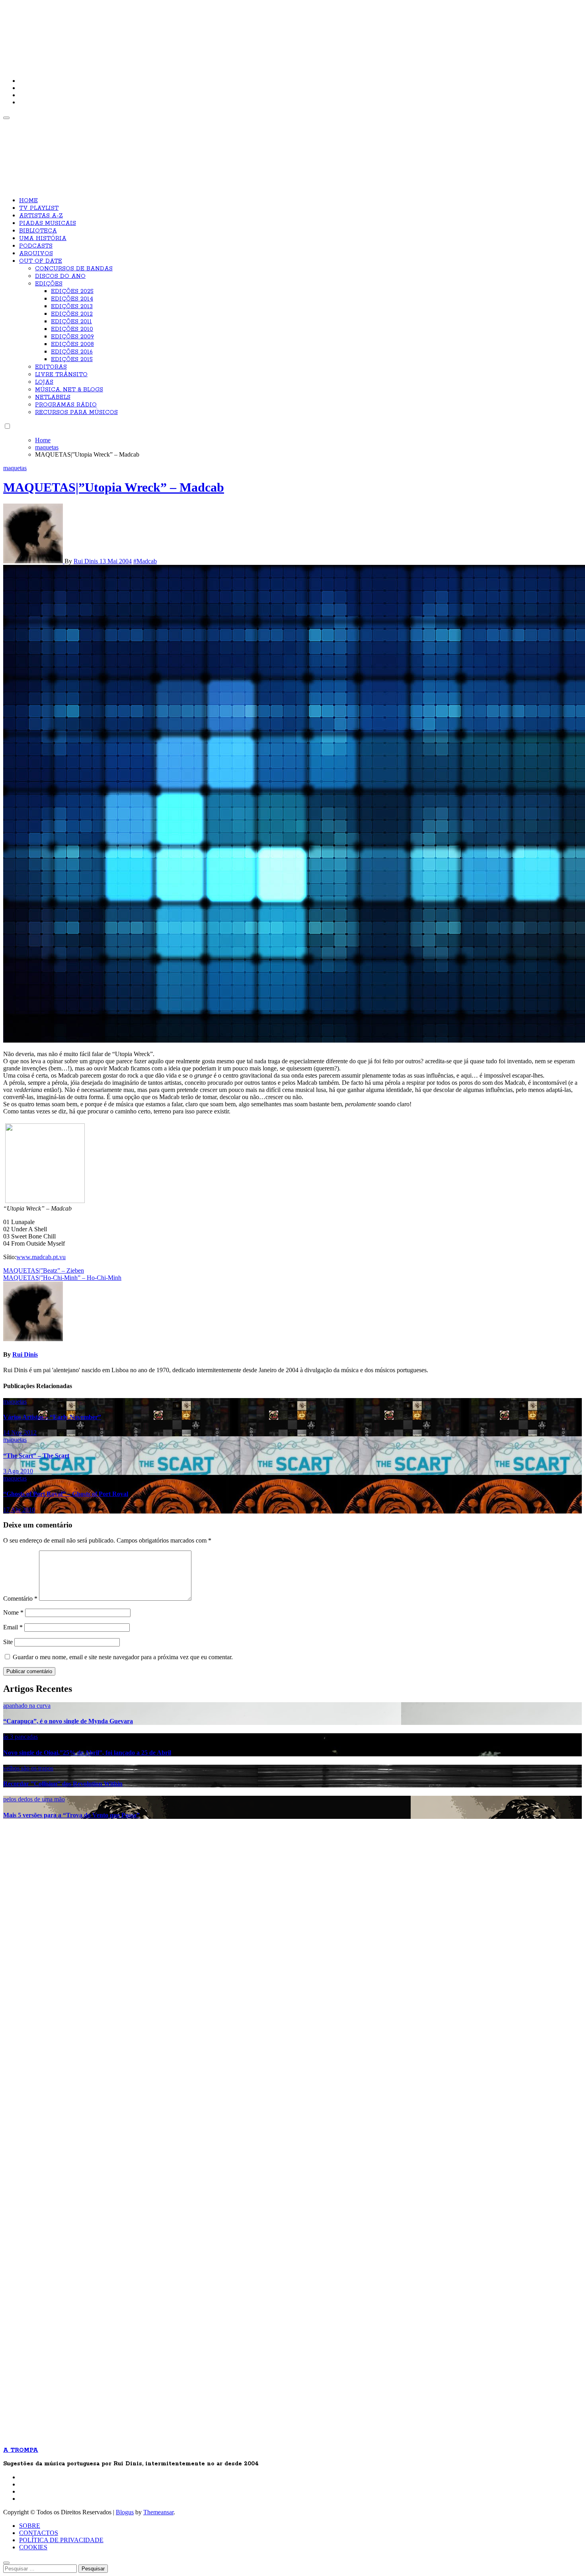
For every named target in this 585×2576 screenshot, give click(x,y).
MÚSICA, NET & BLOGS (69, 390)
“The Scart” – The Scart (36, 1456)
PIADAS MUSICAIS (48, 223)
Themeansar (158, 2512)
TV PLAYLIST (39, 208)
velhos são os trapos (28, 1768)
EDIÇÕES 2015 (72, 359)
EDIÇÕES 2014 (72, 299)
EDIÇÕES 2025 (72, 291)
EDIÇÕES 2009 (72, 337)
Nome (13, 1612)
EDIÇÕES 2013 (72, 307)
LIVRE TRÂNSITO (61, 375)
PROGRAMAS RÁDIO (66, 405)
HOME (28, 201)
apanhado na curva (27, 1706)
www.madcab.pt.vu (41, 1257)
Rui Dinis (87, 561)
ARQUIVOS (36, 254)
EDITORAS (51, 367)
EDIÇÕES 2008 (72, 344)
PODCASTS (36, 246)
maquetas (15, 468)
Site (8, 1642)
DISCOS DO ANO (60, 276)
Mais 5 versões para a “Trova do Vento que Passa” (71, 1815)
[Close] (6, 2563)
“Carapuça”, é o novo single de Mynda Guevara (68, 1721)
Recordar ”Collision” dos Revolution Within (63, 1784)
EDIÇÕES (49, 284)
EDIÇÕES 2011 (71, 322)
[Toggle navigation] (6, 118)
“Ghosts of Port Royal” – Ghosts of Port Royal (66, 1494)
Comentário (20, 1599)
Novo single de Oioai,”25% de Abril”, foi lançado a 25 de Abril (87, 1753)
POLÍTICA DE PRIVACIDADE (61, 2540)
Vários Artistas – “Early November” (52, 1417)
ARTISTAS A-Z (41, 216)
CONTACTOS (39, 2533)
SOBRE (30, 2526)
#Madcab (145, 561)
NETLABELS (53, 397)
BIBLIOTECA (38, 231)
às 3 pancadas (20, 1737)
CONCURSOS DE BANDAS (74, 269)
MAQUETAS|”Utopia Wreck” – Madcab (114, 487)
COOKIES (33, 2547)
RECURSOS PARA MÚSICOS (76, 412)
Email (13, 1627)
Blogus (125, 2512)
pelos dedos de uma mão (34, 1799)
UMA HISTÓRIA (43, 238)
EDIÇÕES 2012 (72, 314)
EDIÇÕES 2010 (72, 329)
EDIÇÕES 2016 (72, 352)
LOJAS (44, 382)
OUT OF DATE (41, 261)
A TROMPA (117, 32)
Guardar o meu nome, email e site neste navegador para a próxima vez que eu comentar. (123, 1657)
